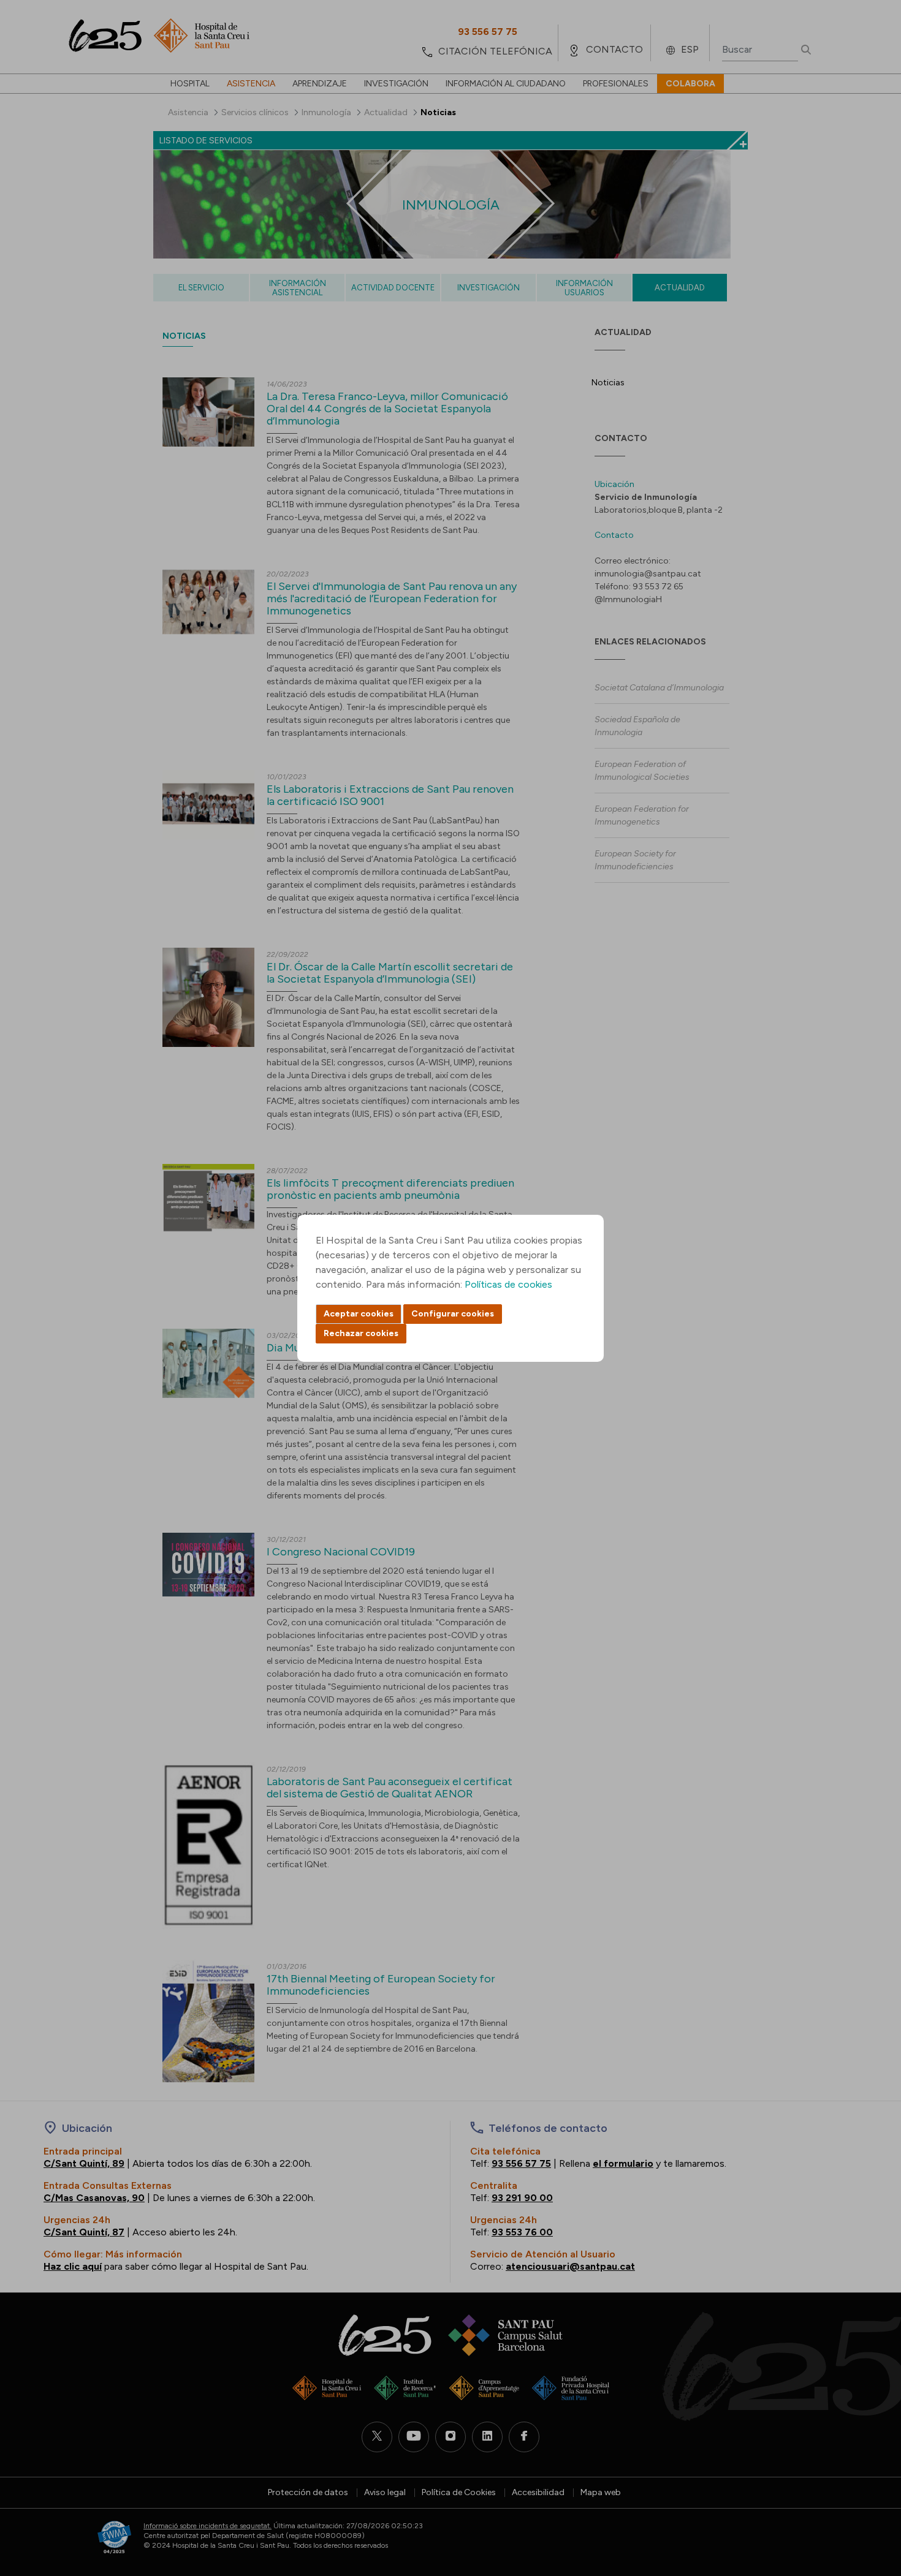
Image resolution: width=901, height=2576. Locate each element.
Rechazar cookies (361, 1333)
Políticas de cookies (508, 1284)
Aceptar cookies (359, 1314)
